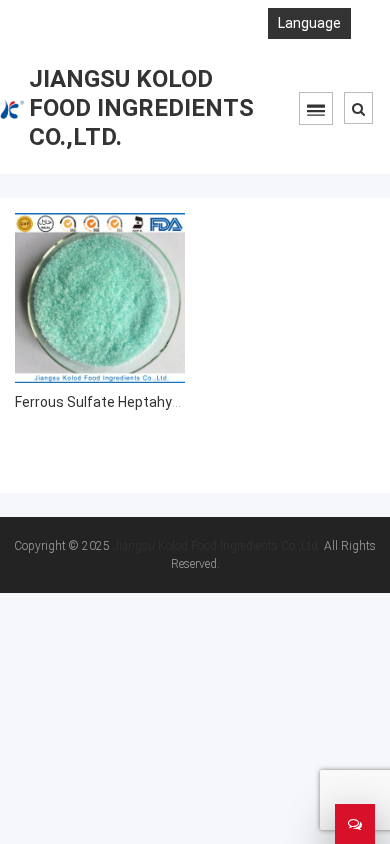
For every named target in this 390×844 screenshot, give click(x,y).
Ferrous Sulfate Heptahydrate (111, 402)
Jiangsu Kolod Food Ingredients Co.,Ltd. (217, 546)
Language (309, 23)
